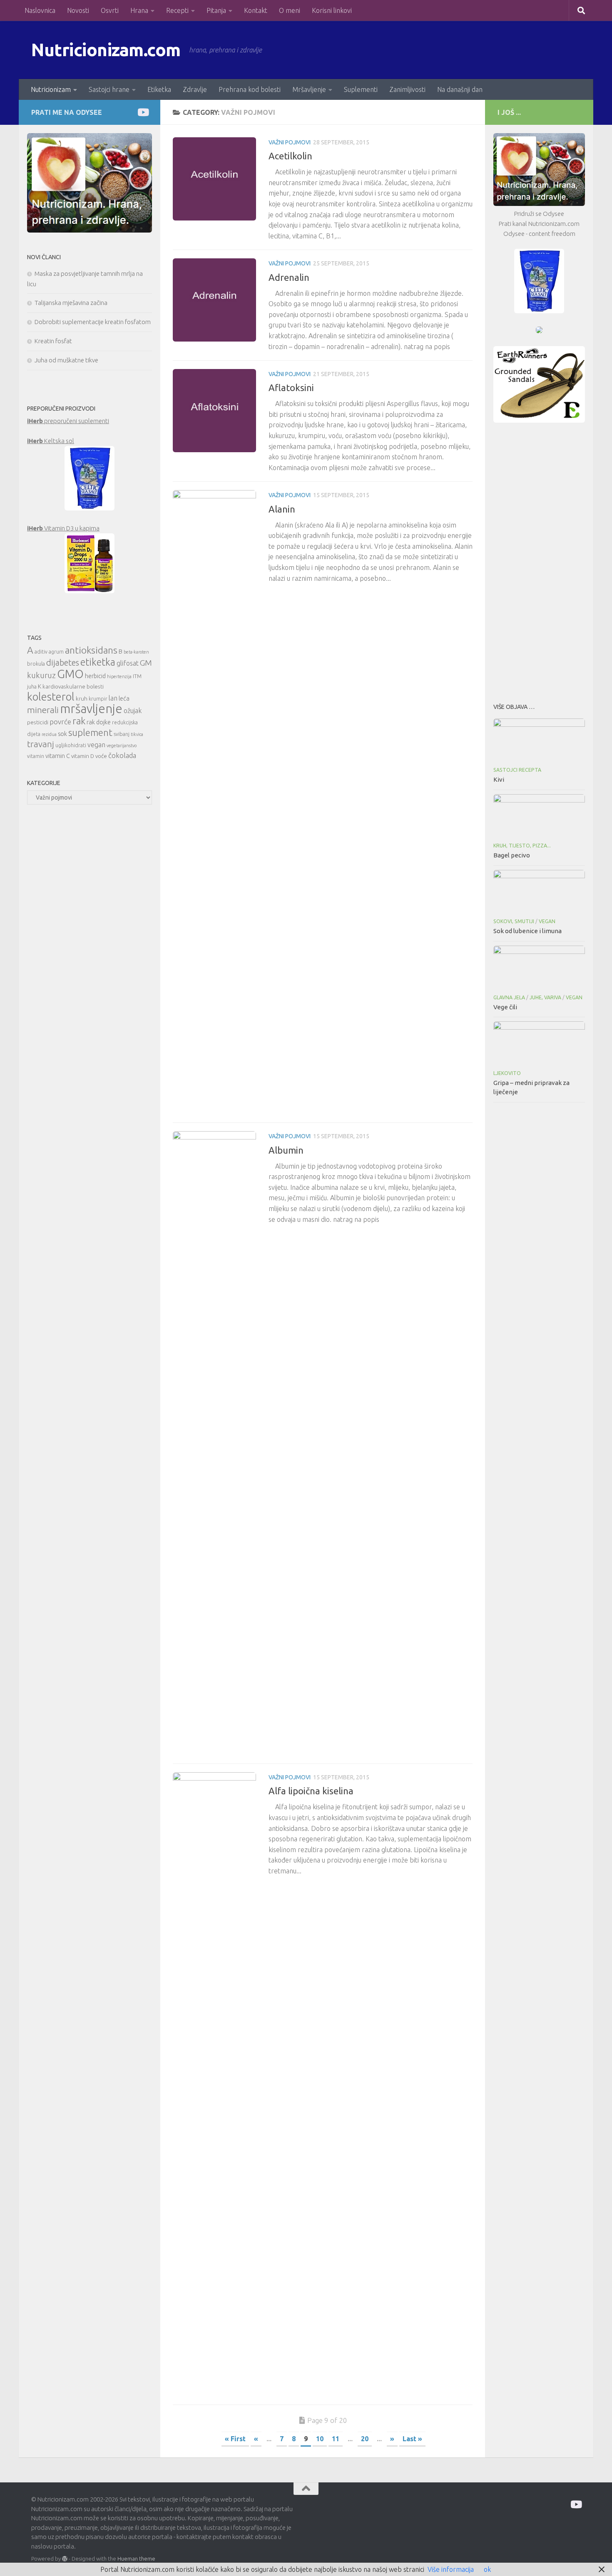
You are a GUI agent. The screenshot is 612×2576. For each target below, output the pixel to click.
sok (62, 734)
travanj (41, 744)
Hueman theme (136, 2559)
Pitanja (216, 10)
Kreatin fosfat (53, 341)
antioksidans (91, 650)
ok (487, 2569)
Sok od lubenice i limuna (527, 931)
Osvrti (110, 10)
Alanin (282, 509)
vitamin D (83, 756)
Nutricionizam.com (106, 50)
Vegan (547, 921)
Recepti (177, 10)
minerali (43, 710)
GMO (70, 674)
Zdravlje (195, 89)
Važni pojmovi (290, 142)
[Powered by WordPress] (65, 2559)
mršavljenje (91, 709)
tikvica (137, 734)
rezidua (49, 734)
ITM (137, 676)
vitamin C (58, 756)
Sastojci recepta (517, 770)
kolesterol (51, 697)
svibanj (122, 734)
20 (365, 2439)
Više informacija (451, 2569)
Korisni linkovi (332, 10)
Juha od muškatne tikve (66, 360)
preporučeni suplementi (68, 421)
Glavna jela (509, 997)
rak (79, 721)
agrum (56, 652)
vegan (96, 745)
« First (235, 2439)
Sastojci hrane (109, 89)
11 (336, 2439)
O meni (290, 10)
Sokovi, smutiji (514, 921)
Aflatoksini (291, 388)
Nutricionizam (51, 89)
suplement (90, 732)
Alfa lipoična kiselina (311, 1791)
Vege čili (505, 1007)
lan (113, 698)
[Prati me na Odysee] (143, 112)
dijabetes (63, 663)
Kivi (499, 779)
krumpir (98, 699)
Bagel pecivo (512, 855)
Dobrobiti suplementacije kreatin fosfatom (93, 322)
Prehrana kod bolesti (250, 89)
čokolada (122, 755)
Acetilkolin (290, 156)
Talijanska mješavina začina (71, 303)
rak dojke (99, 722)
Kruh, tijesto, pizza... (522, 846)
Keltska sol (51, 441)
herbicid (95, 676)
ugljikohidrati (71, 745)
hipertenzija (119, 676)
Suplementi (361, 89)
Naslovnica (40, 10)
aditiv (41, 652)
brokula (36, 664)
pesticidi (38, 722)
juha (32, 687)
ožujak (133, 711)
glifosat (128, 663)
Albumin (286, 1150)
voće (101, 756)
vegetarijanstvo (122, 746)
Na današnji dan (460, 89)
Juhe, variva (545, 997)
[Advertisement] (539, 560)
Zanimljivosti (407, 89)
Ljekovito (507, 1073)
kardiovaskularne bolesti (73, 686)
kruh (82, 698)
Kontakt (256, 10)
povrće (60, 722)
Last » (412, 2439)
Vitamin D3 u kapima (63, 528)
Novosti (78, 10)
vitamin (36, 756)
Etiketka (159, 89)
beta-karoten (136, 652)
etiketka (98, 662)
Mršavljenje (309, 89)
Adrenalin (289, 277)
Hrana (139, 10)
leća (124, 698)
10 (320, 2439)
